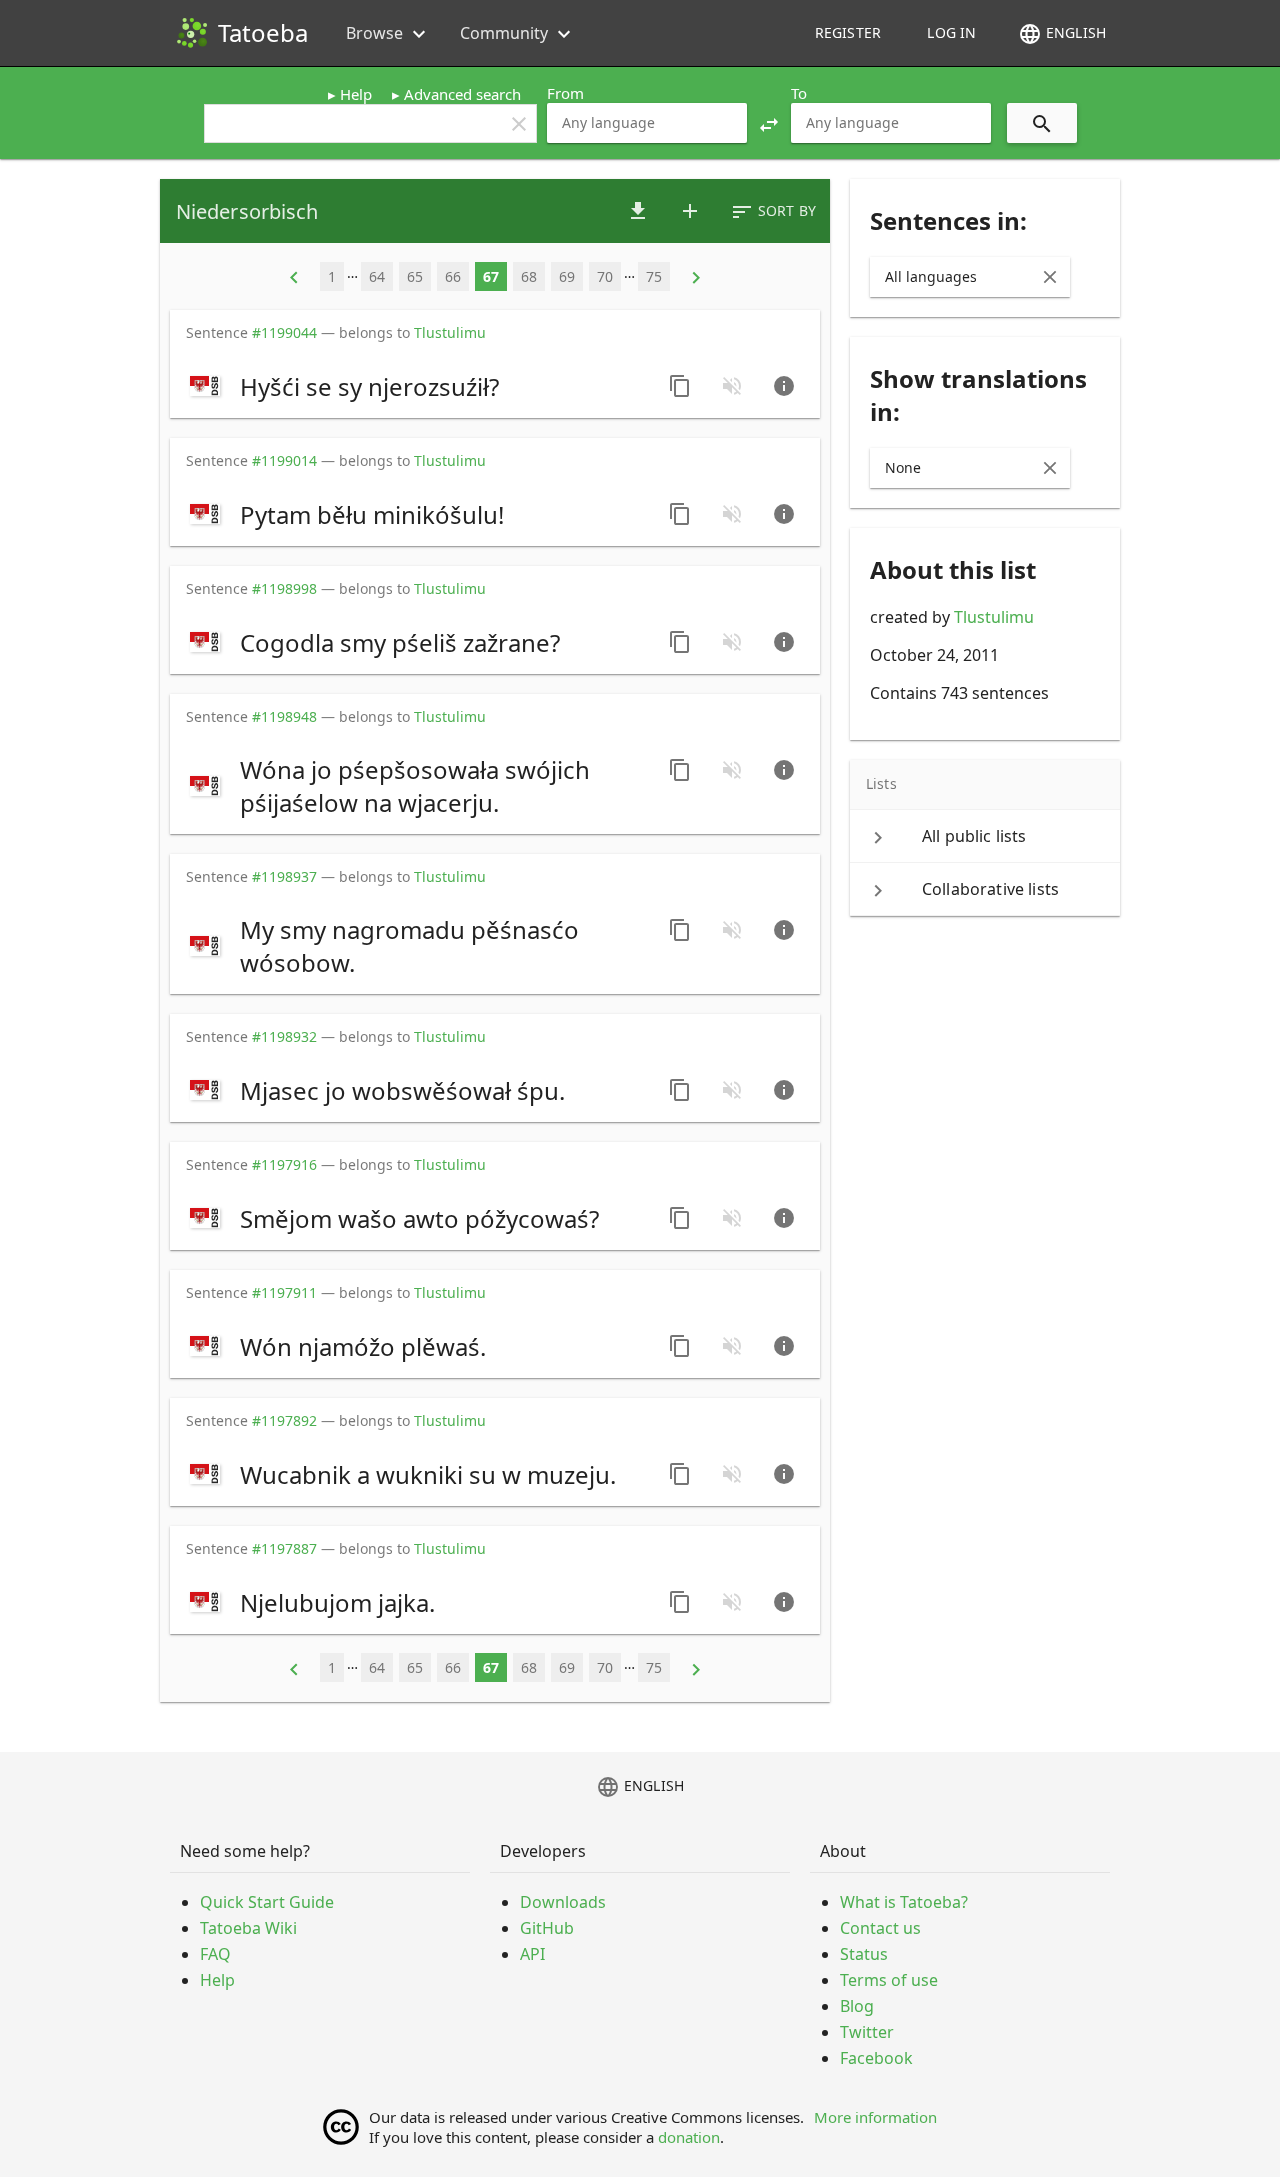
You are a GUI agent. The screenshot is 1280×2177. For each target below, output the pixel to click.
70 (605, 276)
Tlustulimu (994, 617)
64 (377, 276)
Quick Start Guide (267, 1902)
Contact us (880, 1928)
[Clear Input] (1050, 277)
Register (848, 32)
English (1062, 34)
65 (415, 276)
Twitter (867, 2032)
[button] (769, 123)
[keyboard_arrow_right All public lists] (985, 836)
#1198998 (284, 588)
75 (654, 276)
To (799, 93)
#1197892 (284, 1420)
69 (567, 276)
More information (875, 2117)
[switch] (417, 386)
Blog (857, 2006)
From (565, 93)
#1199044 (284, 332)
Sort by (773, 212)
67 (491, 276)
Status (864, 1954)
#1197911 (284, 1292)
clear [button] (519, 124)
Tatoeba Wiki (248, 1928)
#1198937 (284, 876)
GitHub (547, 1928)
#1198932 (284, 1036)
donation (689, 2137)
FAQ (215, 1954)
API (532, 1954)
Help (356, 94)
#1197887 (284, 1548)
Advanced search (462, 94)
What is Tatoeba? (904, 1902)
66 (453, 276)
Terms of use (889, 1980)
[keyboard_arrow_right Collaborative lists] (985, 889)
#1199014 (284, 460)
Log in (951, 32)
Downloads (563, 1902)
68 (529, 276)
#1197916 (284, 1164)
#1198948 (284, 716)
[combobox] (647, 123)
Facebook (876, 2058)
